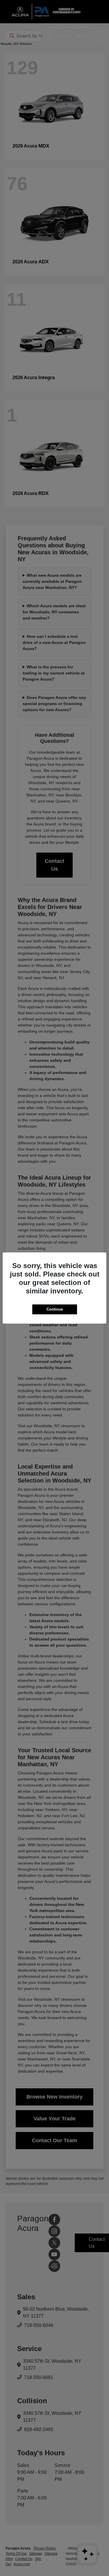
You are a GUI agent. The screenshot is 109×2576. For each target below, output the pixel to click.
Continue (55, 1309)
